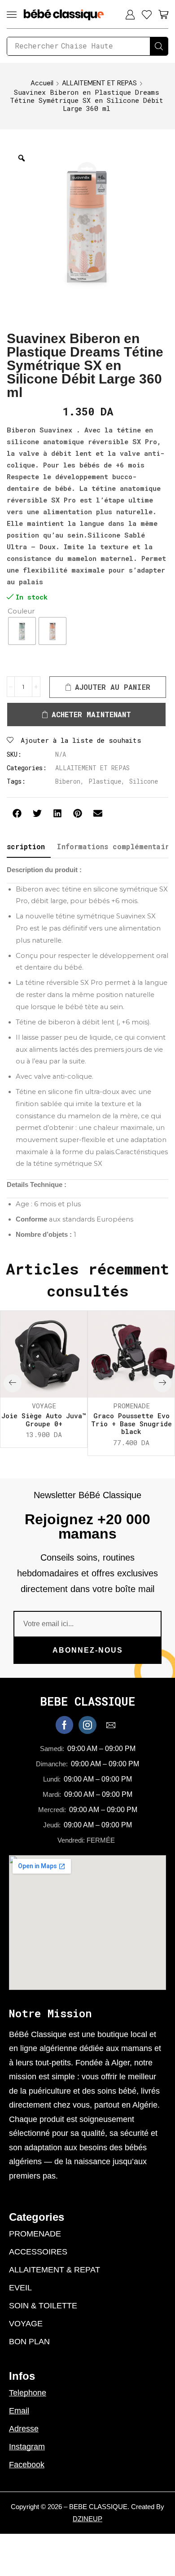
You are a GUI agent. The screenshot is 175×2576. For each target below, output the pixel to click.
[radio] (22, 631)
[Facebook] (64, 1725)
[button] (12, 14)
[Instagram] (87, 1725)
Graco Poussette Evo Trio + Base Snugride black (131, 1424)
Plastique (105, 781)
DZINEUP (87, 2519)
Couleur (21, 611)
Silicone (144, 781)
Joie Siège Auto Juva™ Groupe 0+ (44, 1420)
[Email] (111, 1725)
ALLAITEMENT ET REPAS (99, 83)
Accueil (42, 83)
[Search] (159, 46)
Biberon (68, 781)
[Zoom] (22, 158)
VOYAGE (44, 1406)
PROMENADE (131, 1406)
